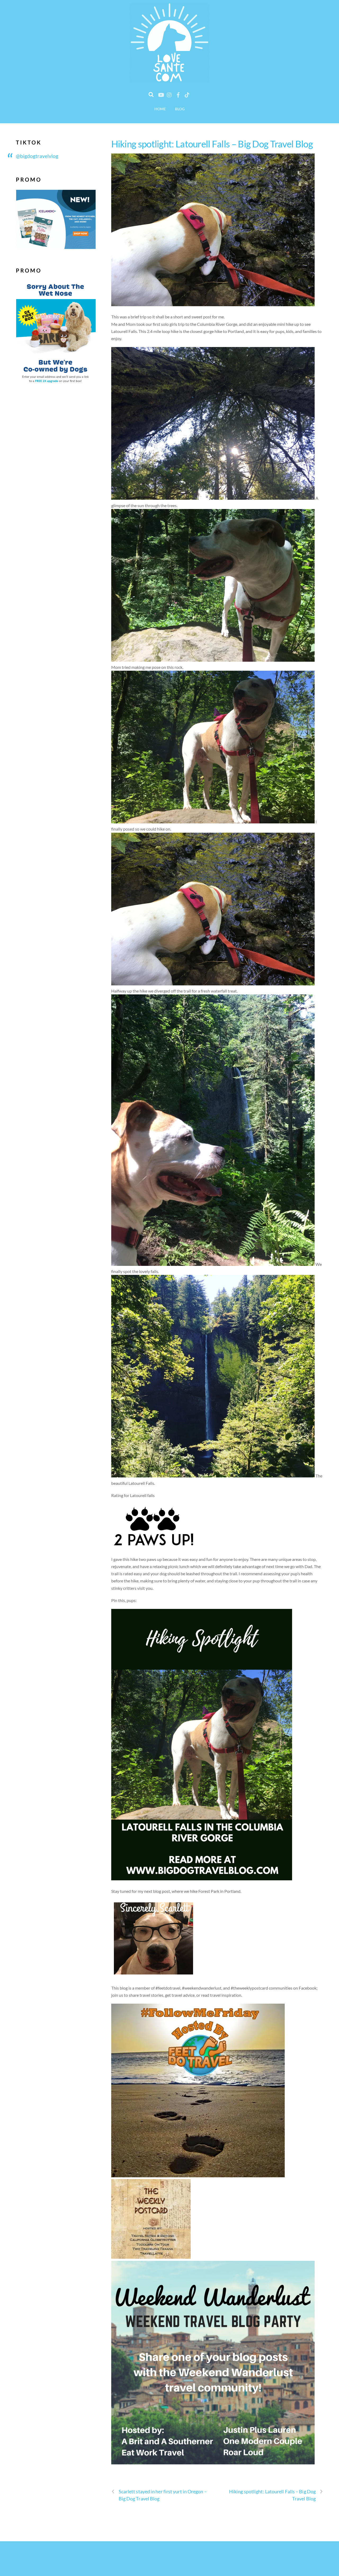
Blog (180, 109)
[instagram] (169, 94)
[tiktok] (187, 94)
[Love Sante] (169, 79)
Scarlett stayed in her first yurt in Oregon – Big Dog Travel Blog (163, 2495)
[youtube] (161, 94)
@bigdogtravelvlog (37, 156)
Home (160, 109)
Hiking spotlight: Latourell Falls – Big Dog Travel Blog (212, 144)
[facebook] (178, 94)
